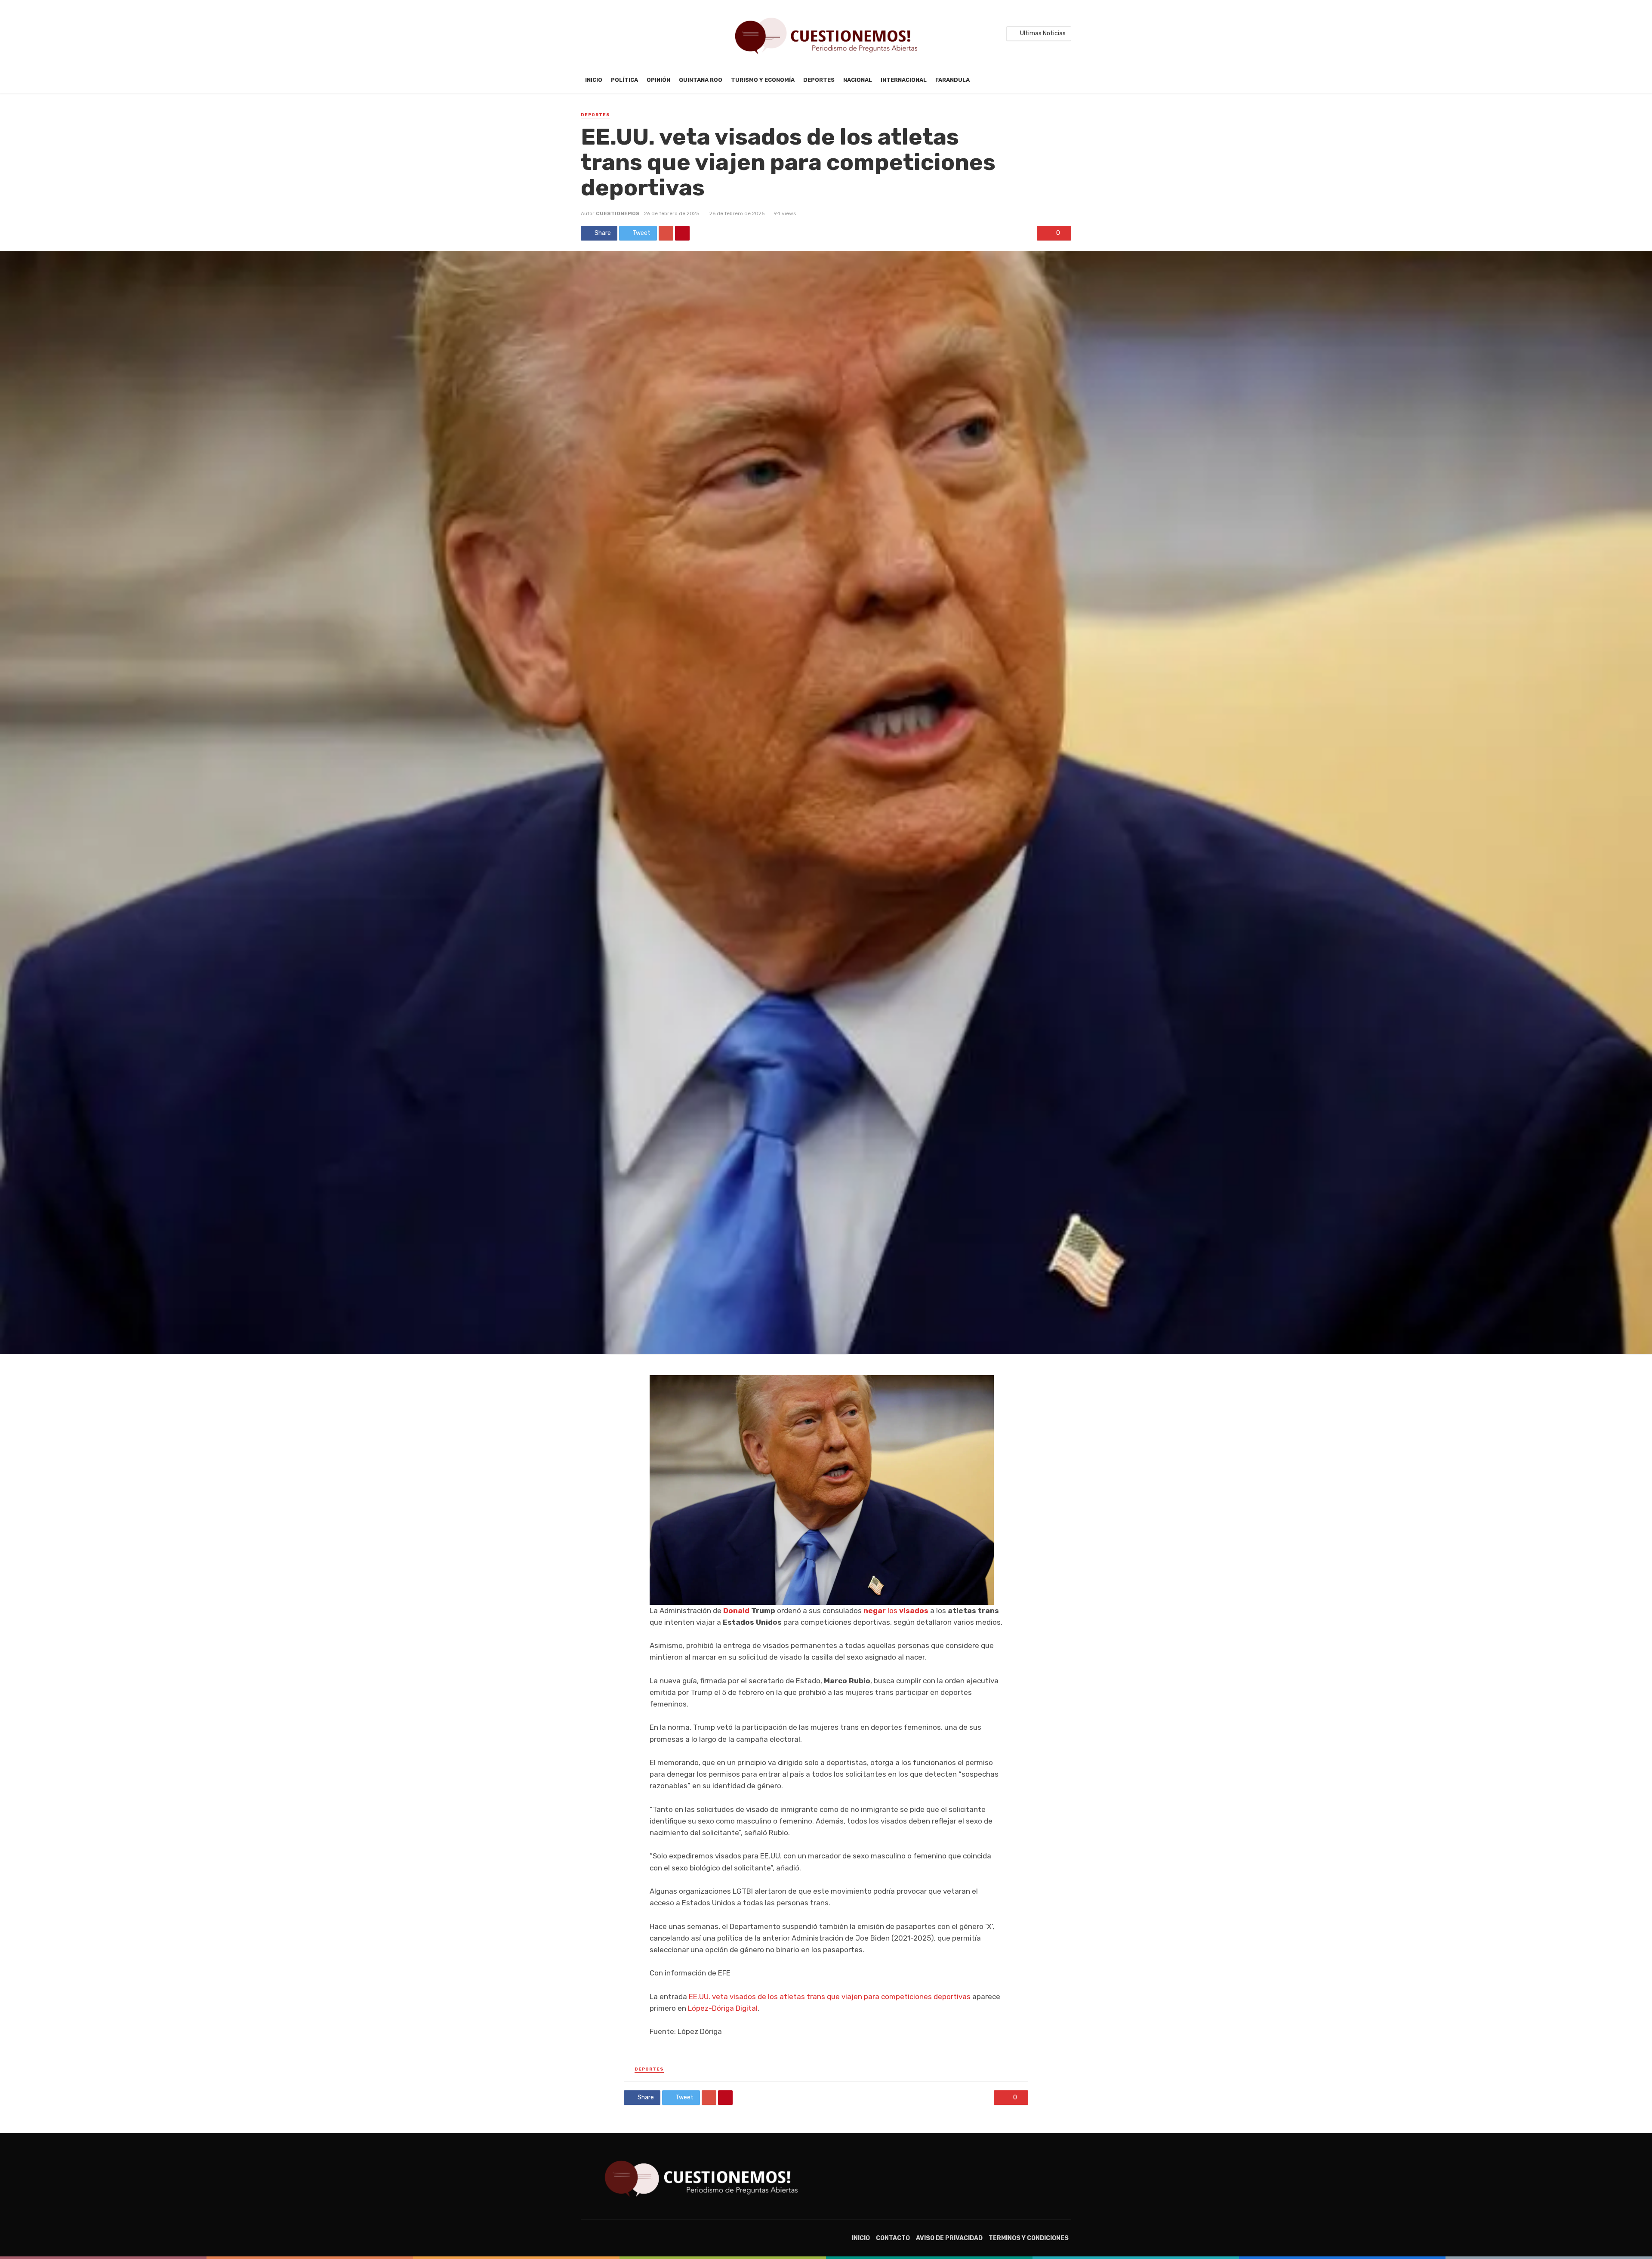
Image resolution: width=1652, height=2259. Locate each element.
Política (624, 80)
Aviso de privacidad (949, 2238)
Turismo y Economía (763, 80)
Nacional (858, 80)
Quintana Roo (701, 80)
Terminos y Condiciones (1029, 2238)
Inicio (594, 80)
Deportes (819, 80)
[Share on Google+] (666, 233)
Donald (736, 1611)
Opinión (658, 80)
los (896, 1611)
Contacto (893, 2238)
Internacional (904, 80)
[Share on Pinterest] (682, 233)
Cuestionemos (618, 213)
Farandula (952, 80)
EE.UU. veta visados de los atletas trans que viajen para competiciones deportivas (830, 1997)
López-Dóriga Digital (723, 2008)
